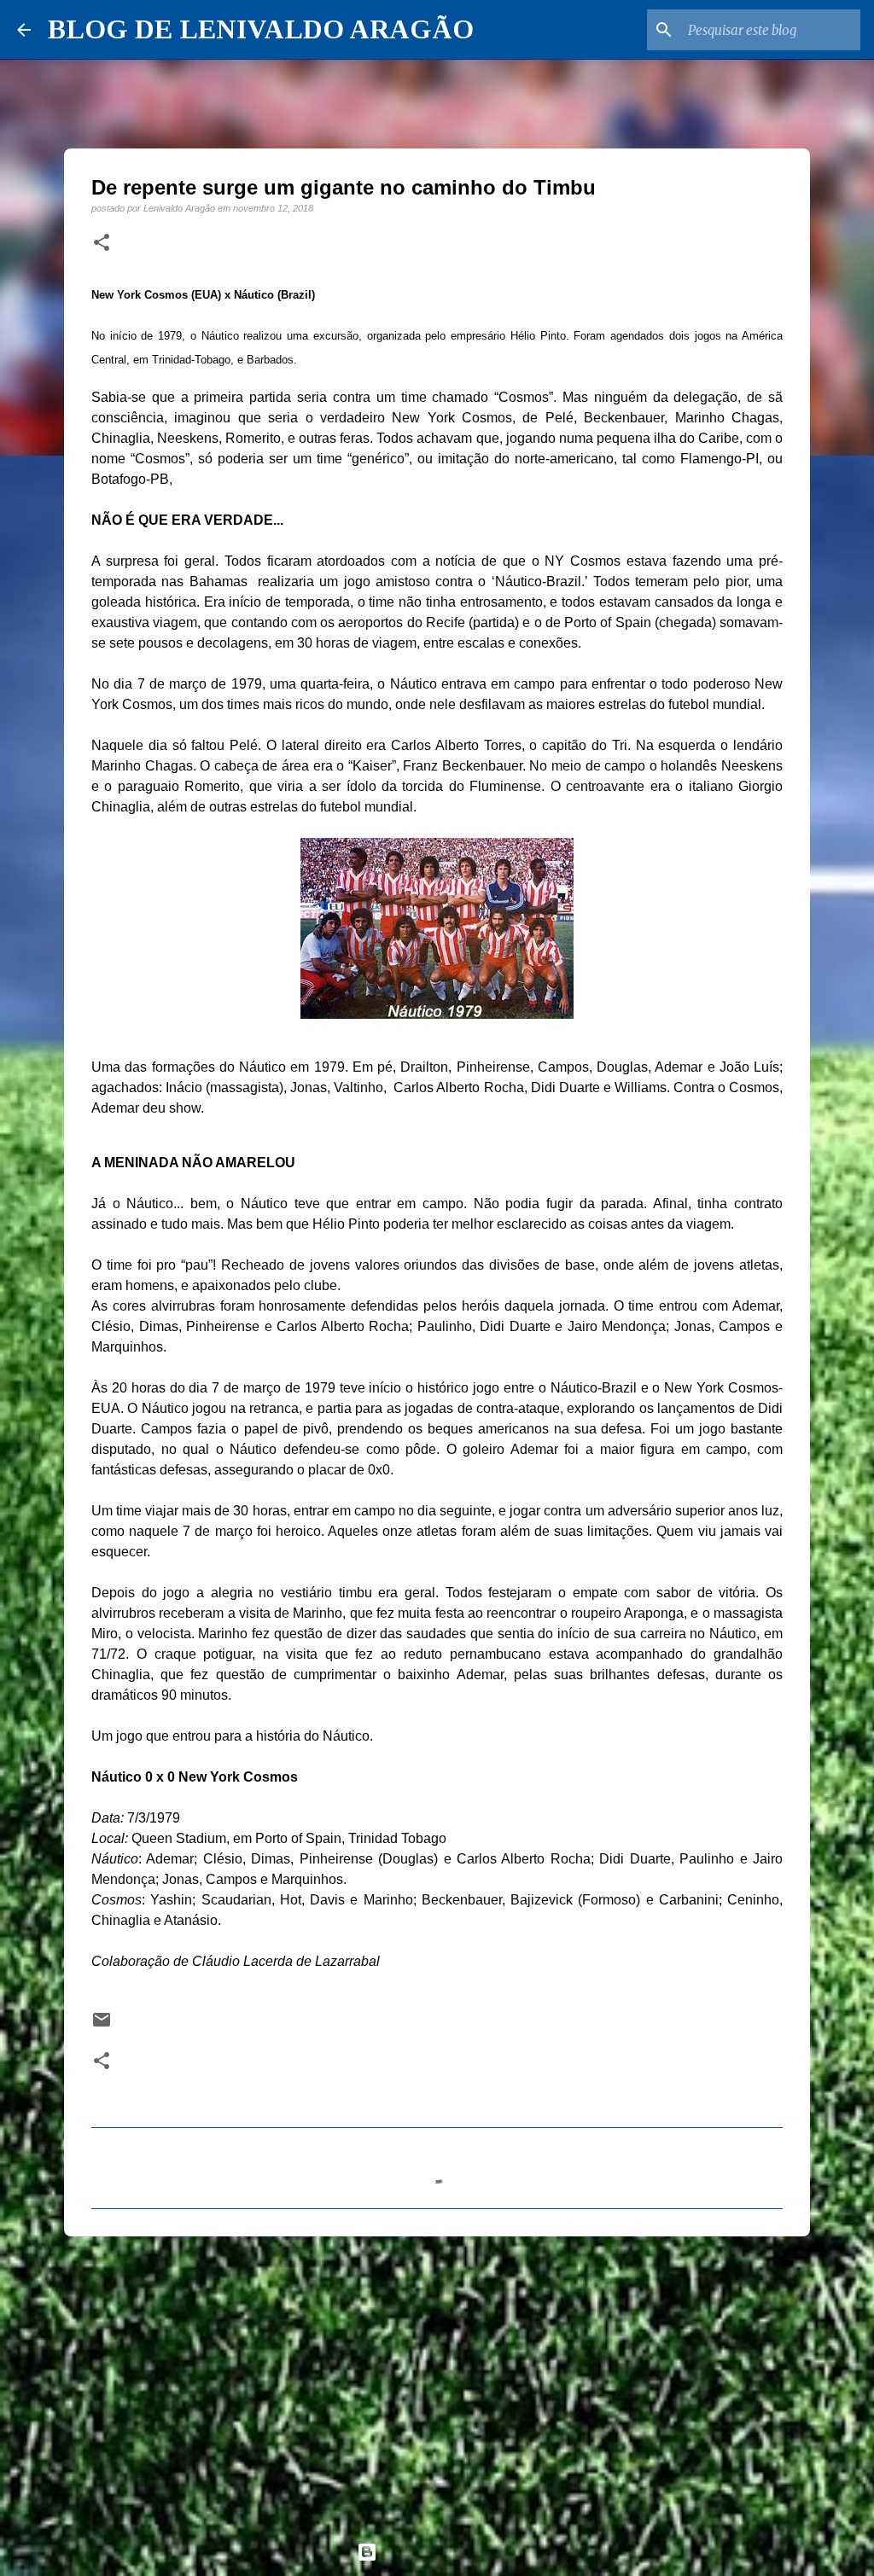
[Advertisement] (437, 2381)
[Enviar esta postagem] (102, 2025)
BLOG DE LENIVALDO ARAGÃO (261, 29)
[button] (102, 243)
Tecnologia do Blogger (447, 2552)
